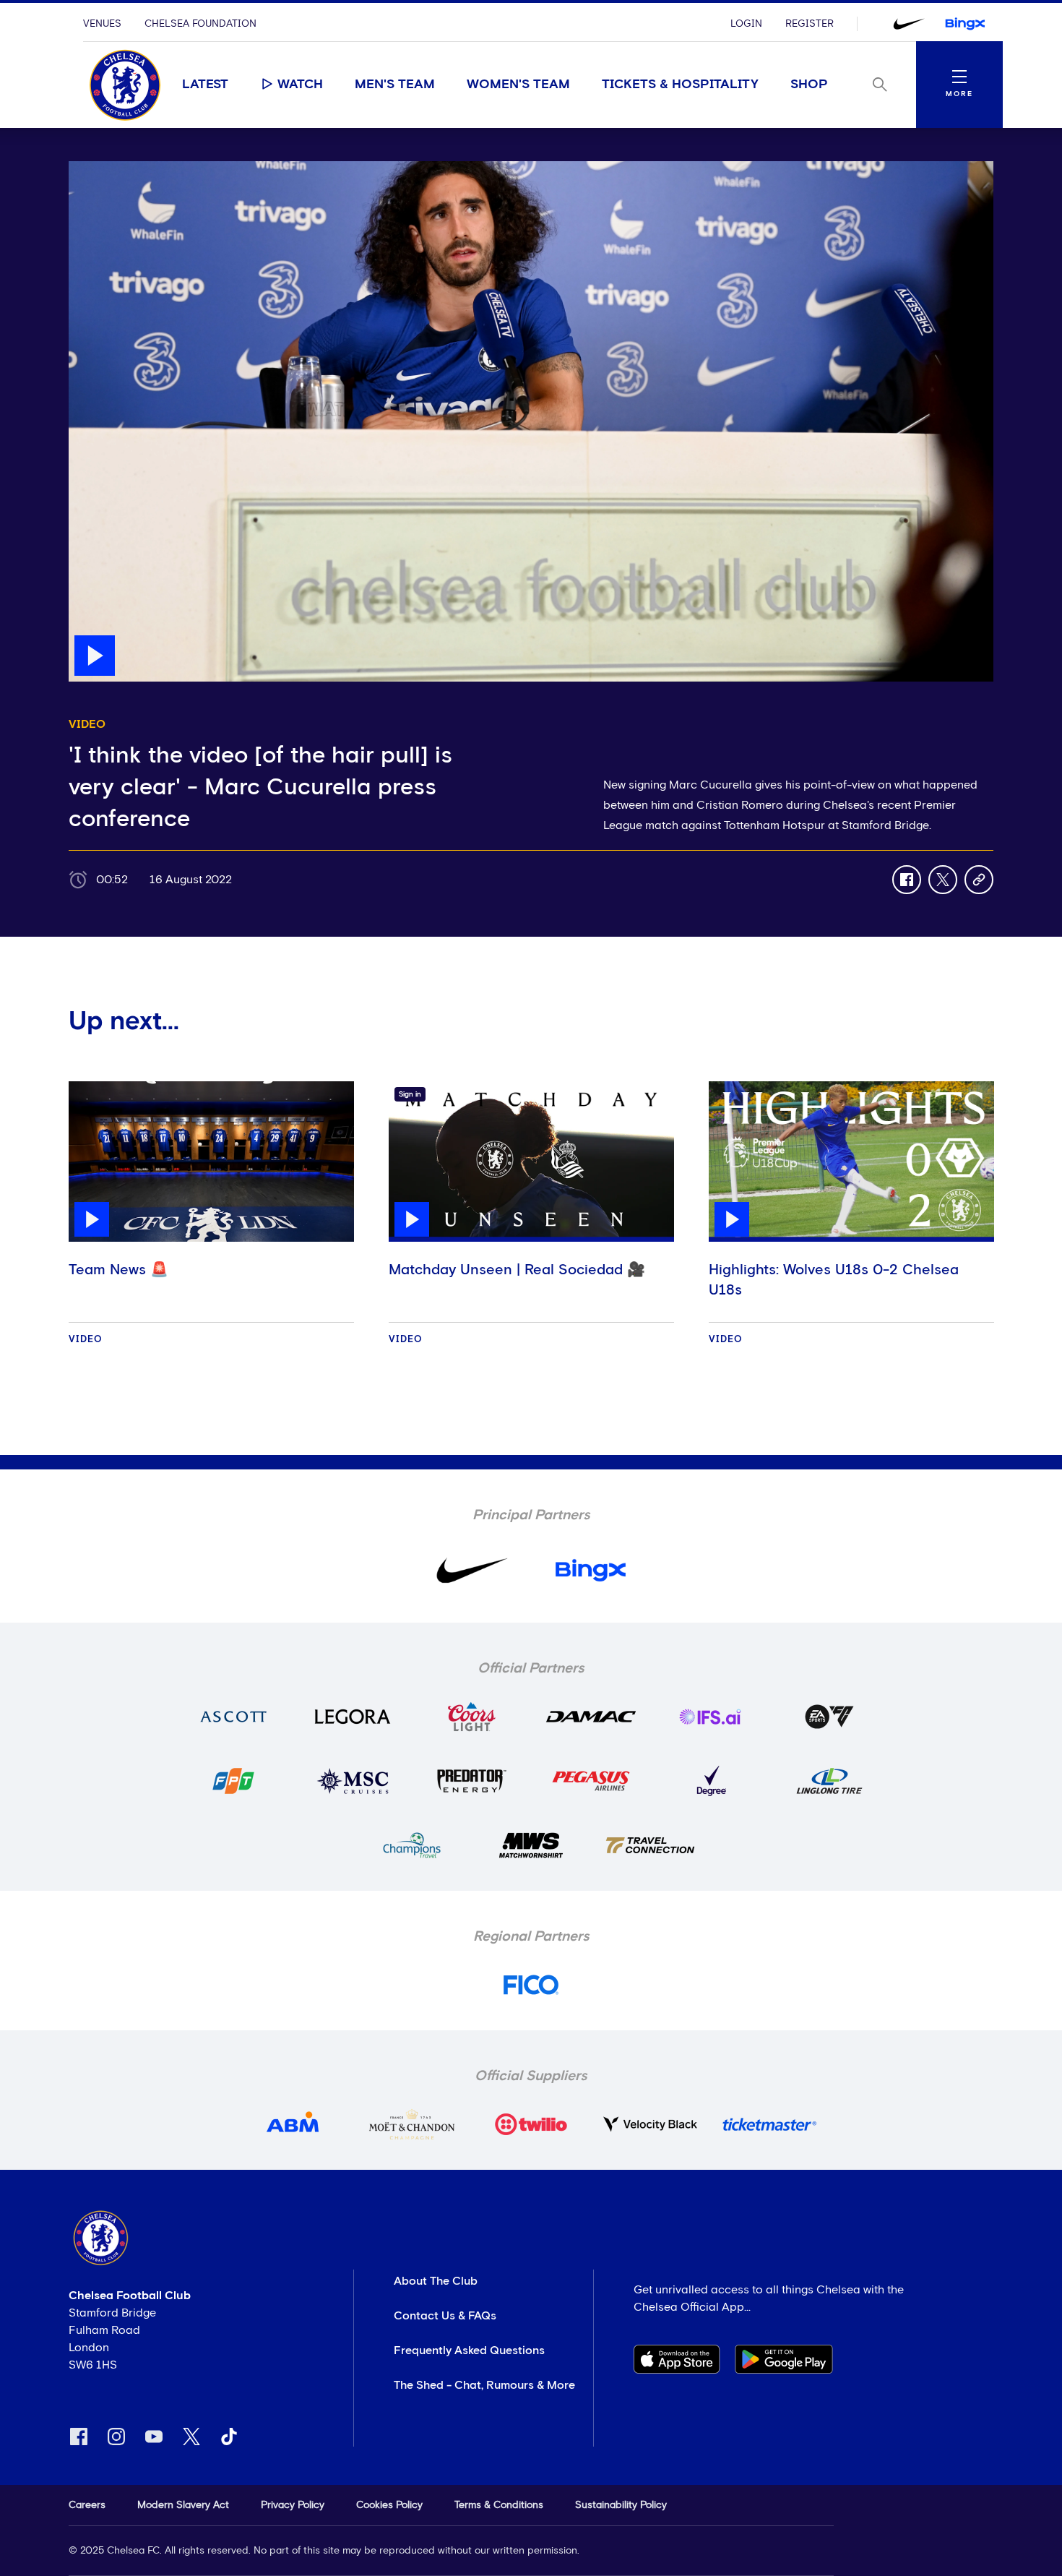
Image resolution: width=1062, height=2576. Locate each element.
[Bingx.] (965, 24)
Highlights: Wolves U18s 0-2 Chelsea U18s (834, 1280)
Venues (102, 24)
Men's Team (395, 85)
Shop (809, 85)
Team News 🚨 (118, 1270)
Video (86, 1340)
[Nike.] (909, 24)
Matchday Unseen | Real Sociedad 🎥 (517, 1270)
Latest (205, 85)
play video (97, 168)
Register (810, 24)
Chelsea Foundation (200, 24)
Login (746, 24)
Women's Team (518, 85)
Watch (300, 85)
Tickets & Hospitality (680, 85)
